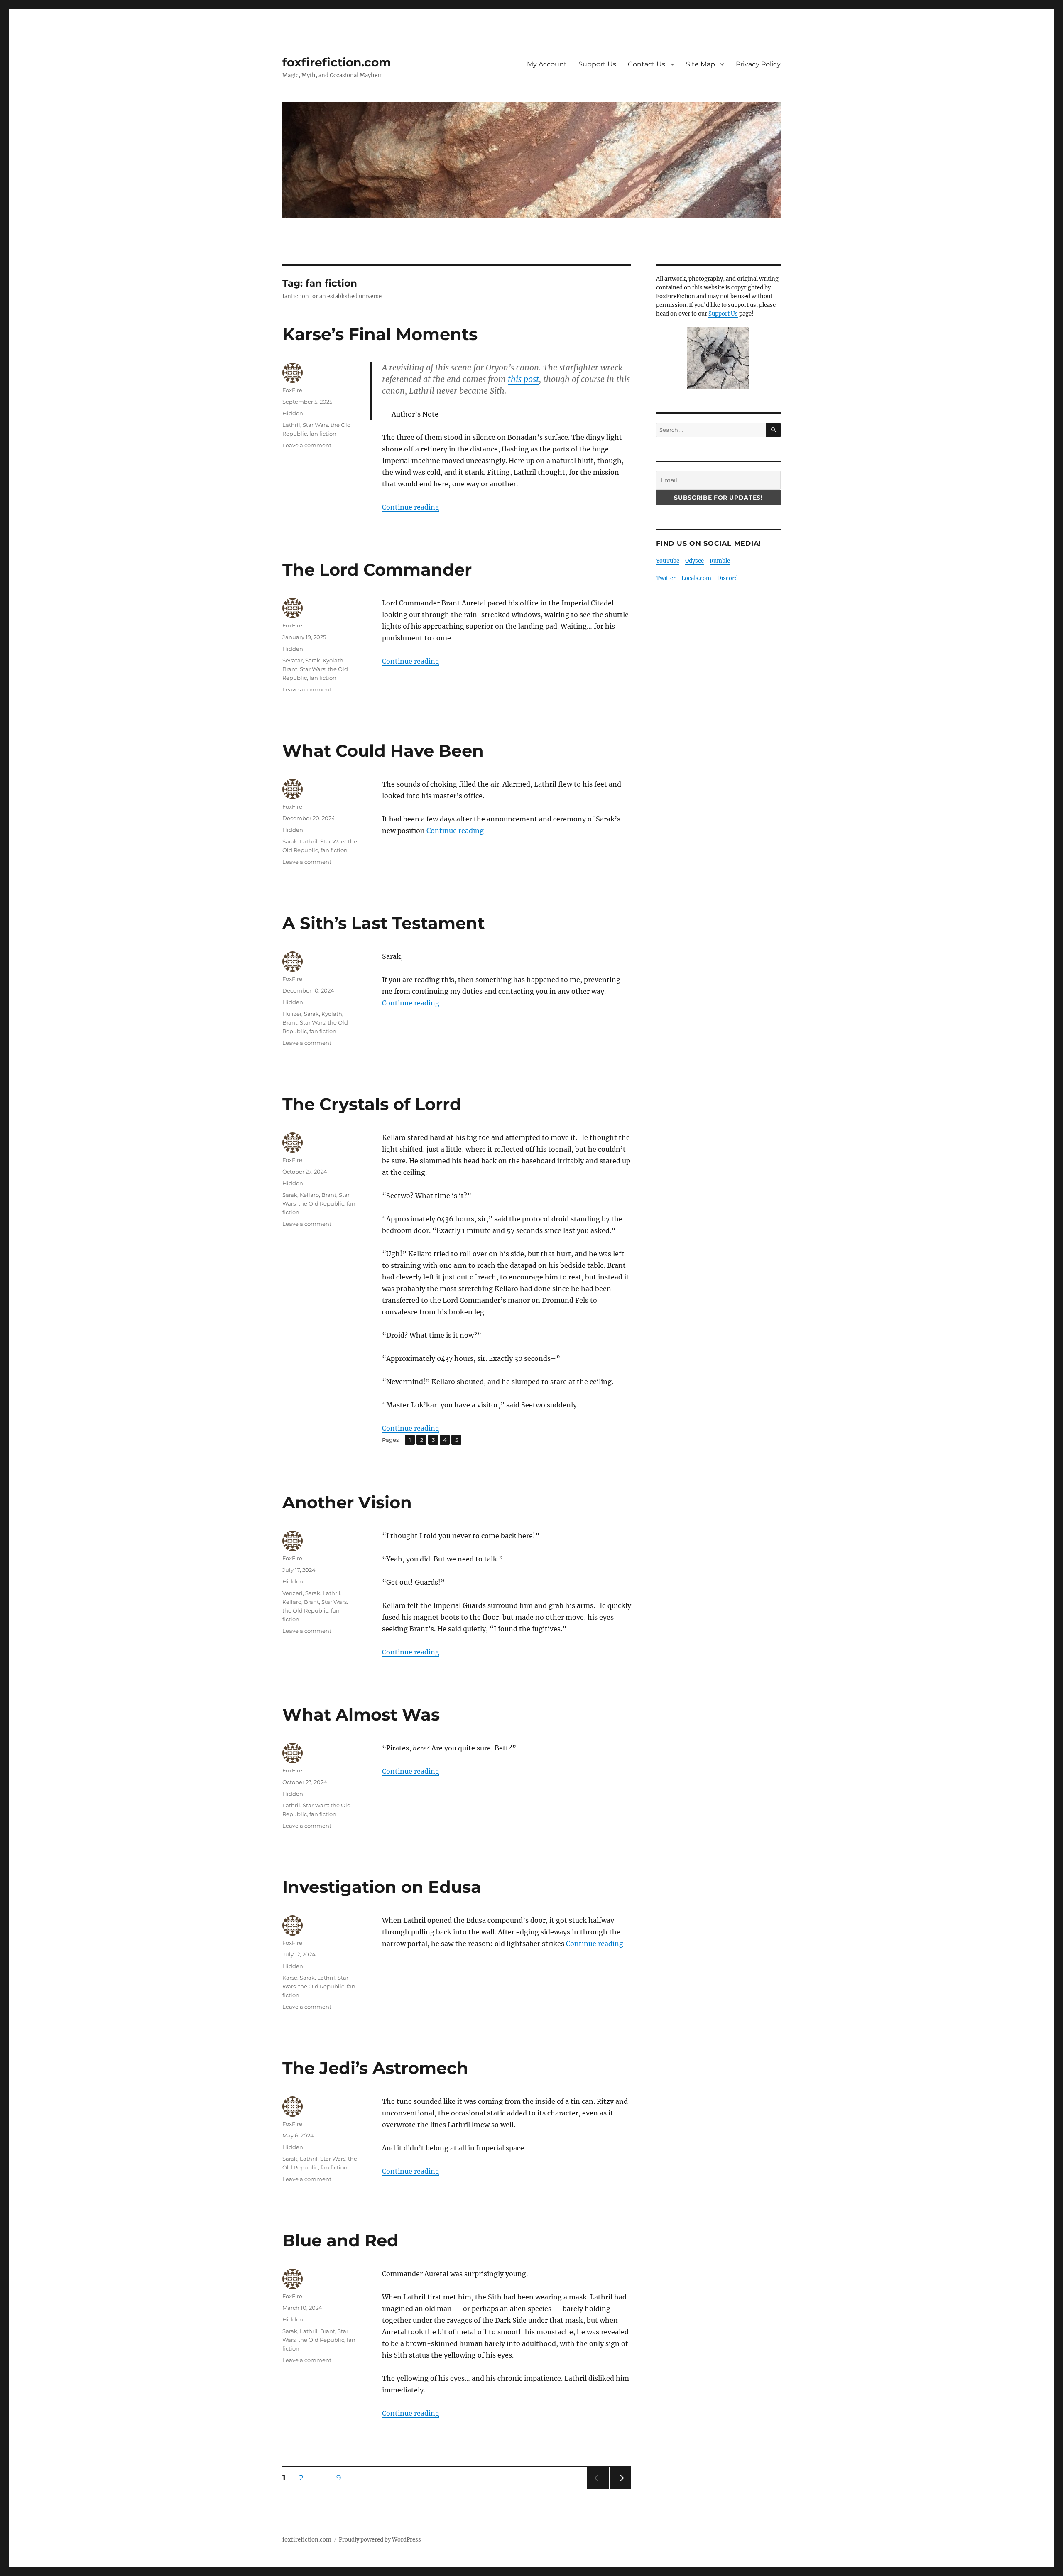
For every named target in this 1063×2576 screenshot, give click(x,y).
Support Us (597, 64)
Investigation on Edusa (382, 1887)
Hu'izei (292, 1014)
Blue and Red (340, 2240)
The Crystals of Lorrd (372, 1104)
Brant (290, 669)
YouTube (668, 561)
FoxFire (292, 390)
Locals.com (697, 578)
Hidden (293, 413)
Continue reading (411, 507)
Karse (290, 1978)
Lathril (291, 425)
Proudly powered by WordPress (380, 2540)
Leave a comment (307, 445)
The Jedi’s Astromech (375, 2068)
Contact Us (647, 64)
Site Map (701, 64)
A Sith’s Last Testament (383, 923)
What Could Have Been (383, 751)
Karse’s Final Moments (380, 334)
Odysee (694, 561)
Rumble (720, 561)
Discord (727, 578)
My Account (547, 64)
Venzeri (293, 1593)
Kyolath (333, 660)
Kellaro (309, 1195)
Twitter (666, 578)
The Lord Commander (377, 570)
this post (523, 379)
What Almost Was (361, 1714)
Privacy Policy (758, 64)
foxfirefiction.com (337, 62)
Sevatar (293, 660)
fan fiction (323, 434)
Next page (620, 2489)
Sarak (313, 660)
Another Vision (347, 1502)
